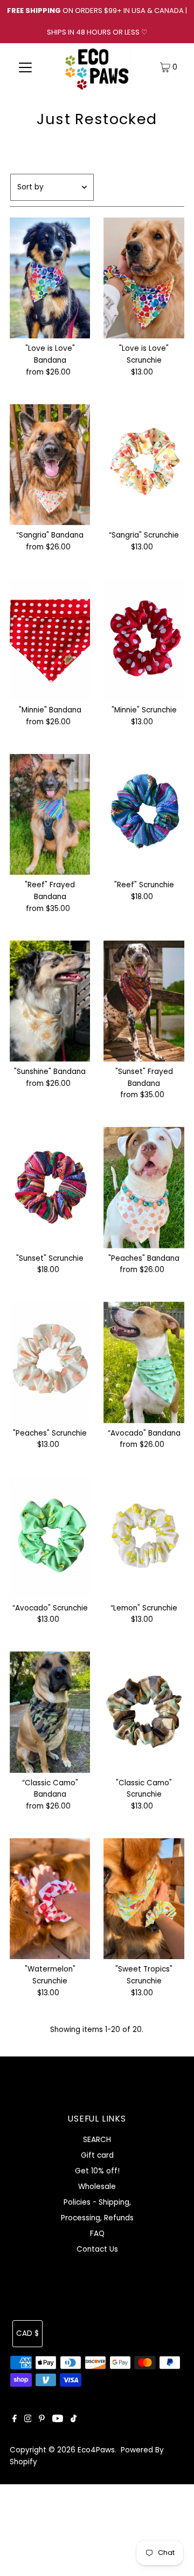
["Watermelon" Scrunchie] (50, 1899)
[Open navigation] (26, 67)
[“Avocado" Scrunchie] (50, 1537)
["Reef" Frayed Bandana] (50, 814)
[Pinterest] (42, 2420)
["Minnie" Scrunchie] (144, 640)
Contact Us (97, 2249)
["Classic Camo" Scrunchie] (144, 1712)
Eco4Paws (96, 2450)
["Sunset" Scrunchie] (50, 1187)
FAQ (97, 2234)
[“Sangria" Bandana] (50, 465)
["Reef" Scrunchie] (144, 814)
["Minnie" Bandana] (50, 640)
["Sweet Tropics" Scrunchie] (144, 1899)
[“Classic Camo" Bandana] (50, 1712)
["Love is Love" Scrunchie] (144, 278)
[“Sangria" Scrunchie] (144, 465)
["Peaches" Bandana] (144, 1187)
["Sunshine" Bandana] (50, 1001)
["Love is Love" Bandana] (50, 278)
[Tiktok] (74, 2420)
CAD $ (27, 2333)
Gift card (97, 2155)
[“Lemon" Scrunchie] (144, 1537)
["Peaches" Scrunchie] (50, 1362)
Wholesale (97, 2187)
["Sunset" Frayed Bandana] (144, 1001)
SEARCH (97, 2140)
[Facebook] (15, 2420)
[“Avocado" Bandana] (144, 1362)
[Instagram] (28, 2420)
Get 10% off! (97, 2171)
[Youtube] (58, 2420)
